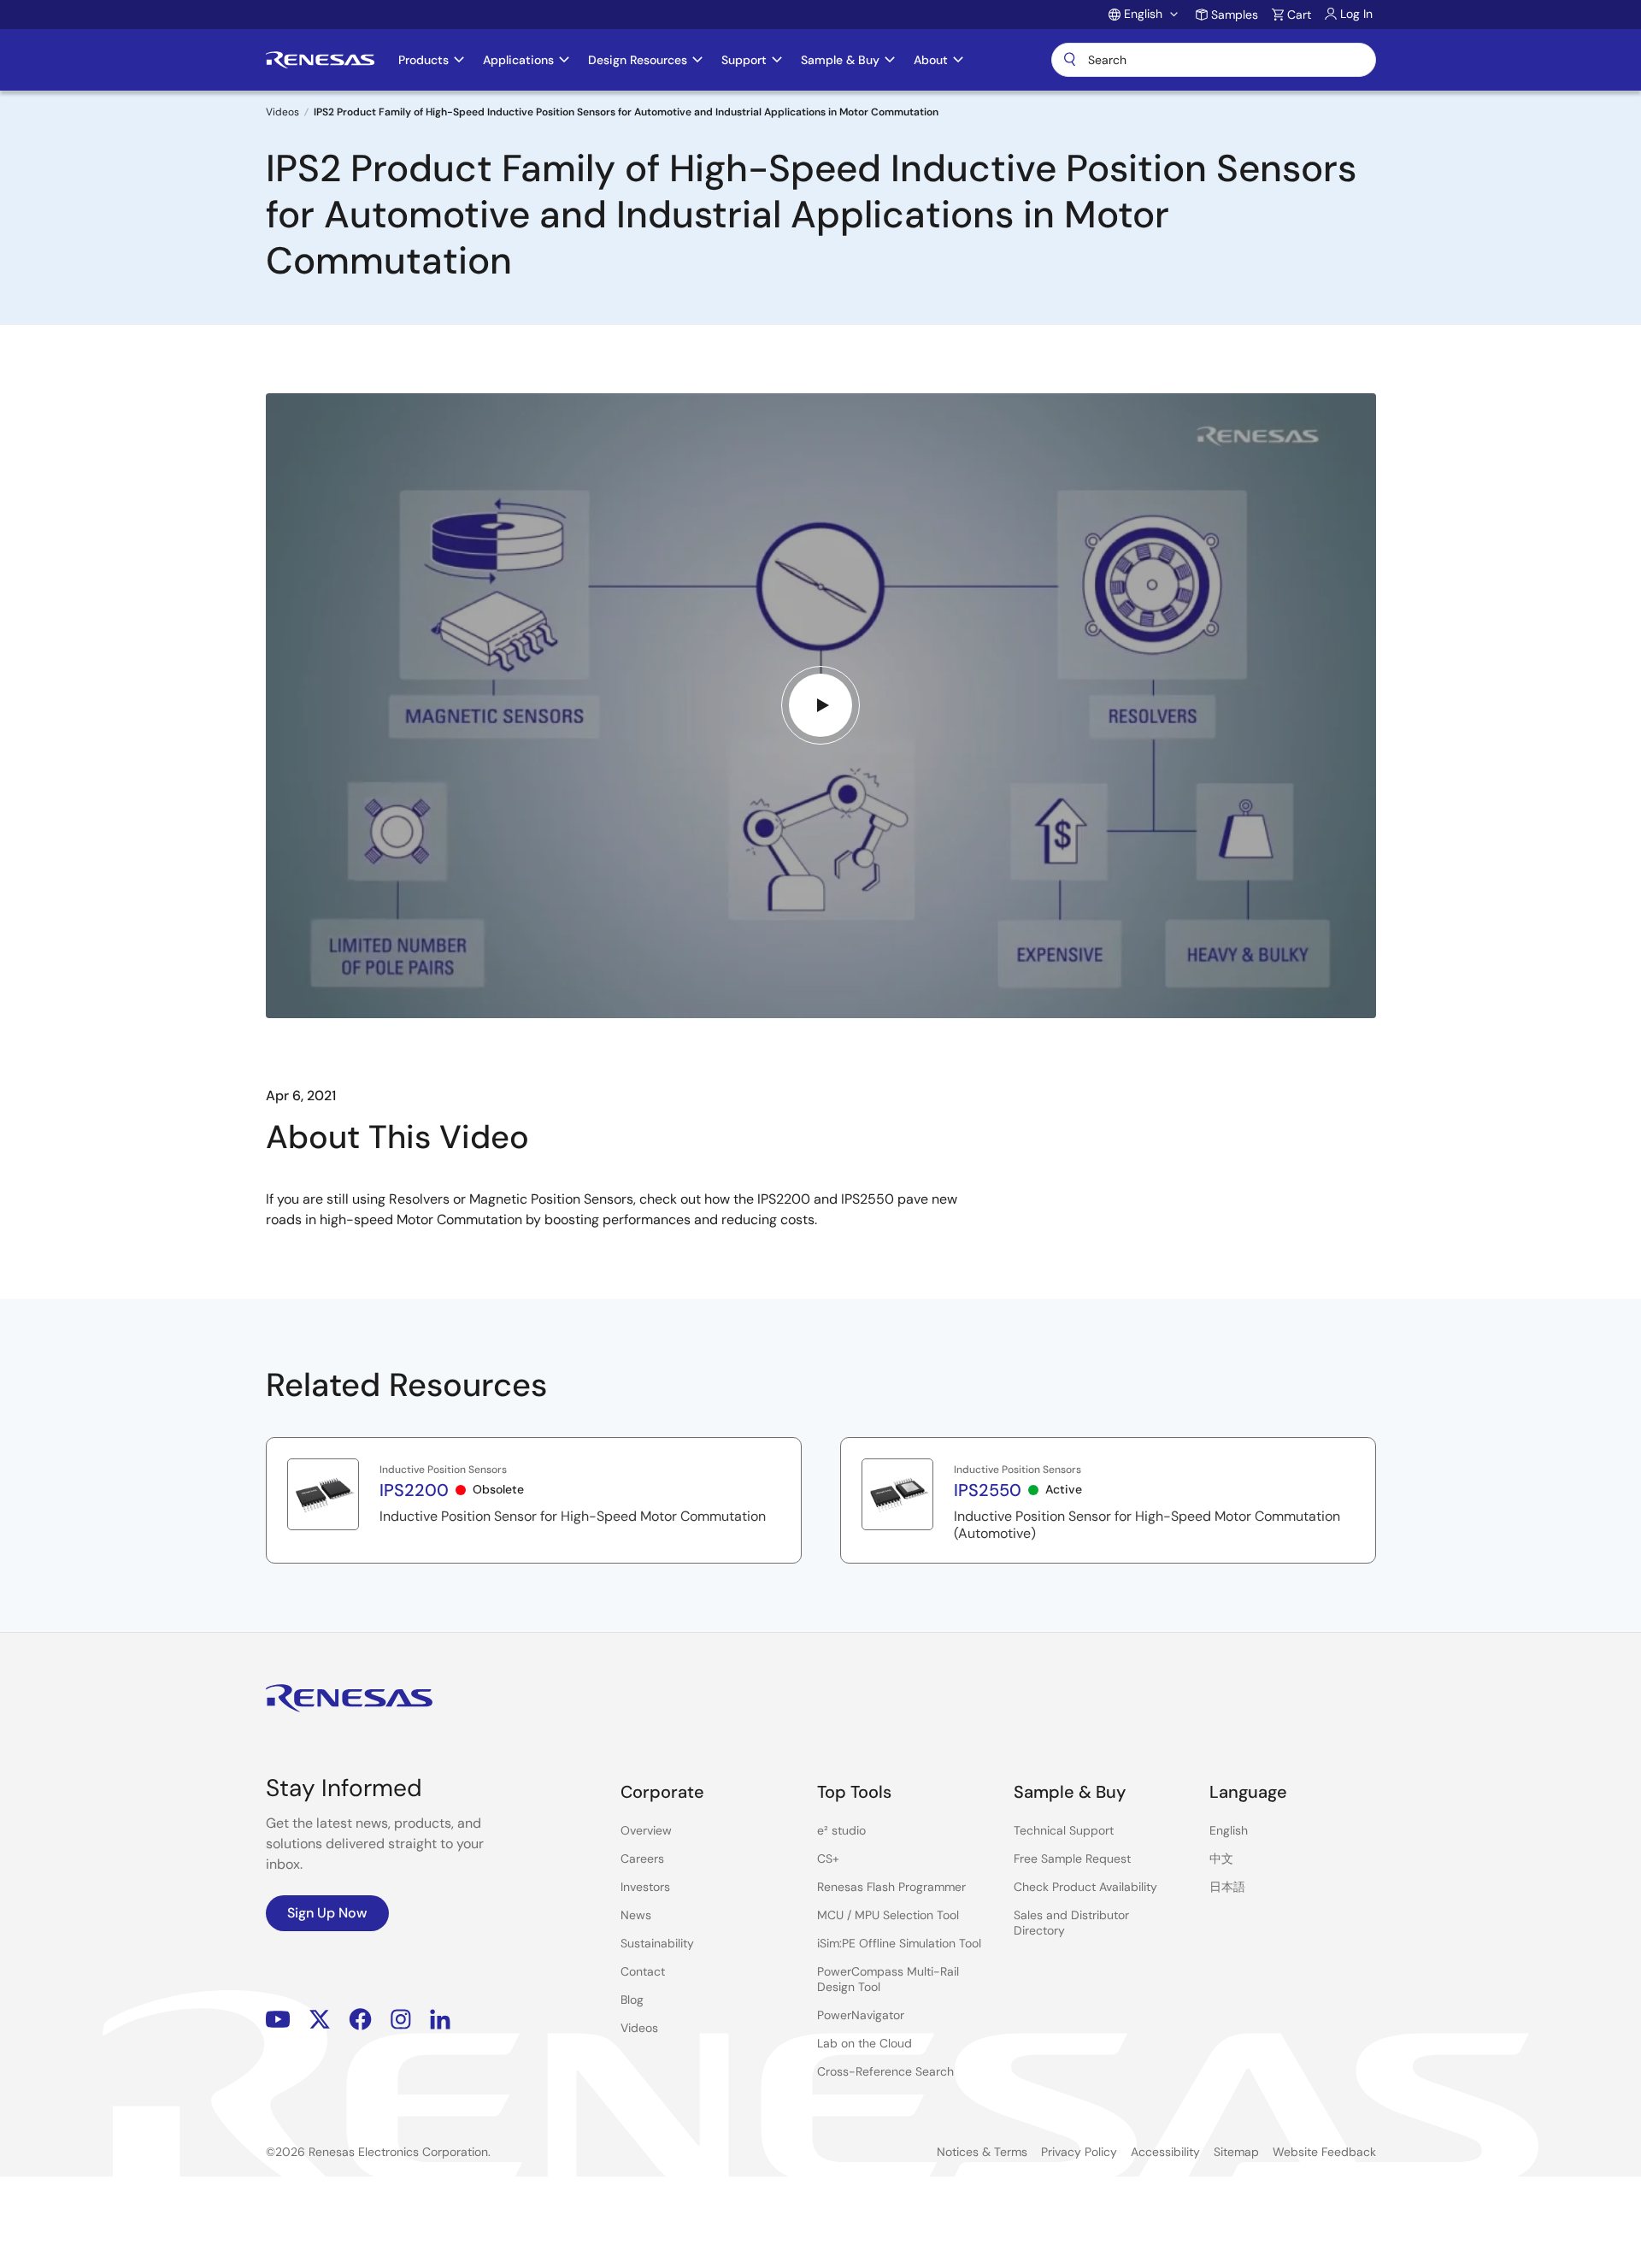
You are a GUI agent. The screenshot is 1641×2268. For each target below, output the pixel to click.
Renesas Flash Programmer (891, 1887)
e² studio (841, 1830)
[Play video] (820, 705)
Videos (282, 112)
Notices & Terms (982, 2152)
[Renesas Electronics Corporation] (320, 60)
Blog (632, 2000)
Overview (646, 1830)
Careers (642, 1859)
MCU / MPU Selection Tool (888, 1915)
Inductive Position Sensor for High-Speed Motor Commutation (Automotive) (1147, 1525)
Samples (1235, 15)
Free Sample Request (1072, 1859)
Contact (643, 1971)
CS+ (828, 1859)
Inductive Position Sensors (443, 1470)
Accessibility (1165, 2152)
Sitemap (1236, 2152)
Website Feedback (1324, 2152)
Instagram (401, 2020)
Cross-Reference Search (885, 2071)
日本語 (1227, 1887)
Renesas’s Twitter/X (320, 2020)
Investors (645, 1887)
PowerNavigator (861, 2015)
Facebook (360, 2020)
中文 (1221, 1859)
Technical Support (1064, 1830)
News (636, 1915)
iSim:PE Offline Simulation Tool (899, 1943)
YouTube (278, 2020)
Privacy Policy (1079, 2152)
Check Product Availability (1085, 1887)
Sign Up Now (327, 1913)
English (1229, 1830)
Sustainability (657, 1943)
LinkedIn (440, 2020)
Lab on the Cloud (865, 2043)
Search (1214, 60)
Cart (1299, 15)
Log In (1356, 14)
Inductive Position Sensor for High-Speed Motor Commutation (573, 1517)
